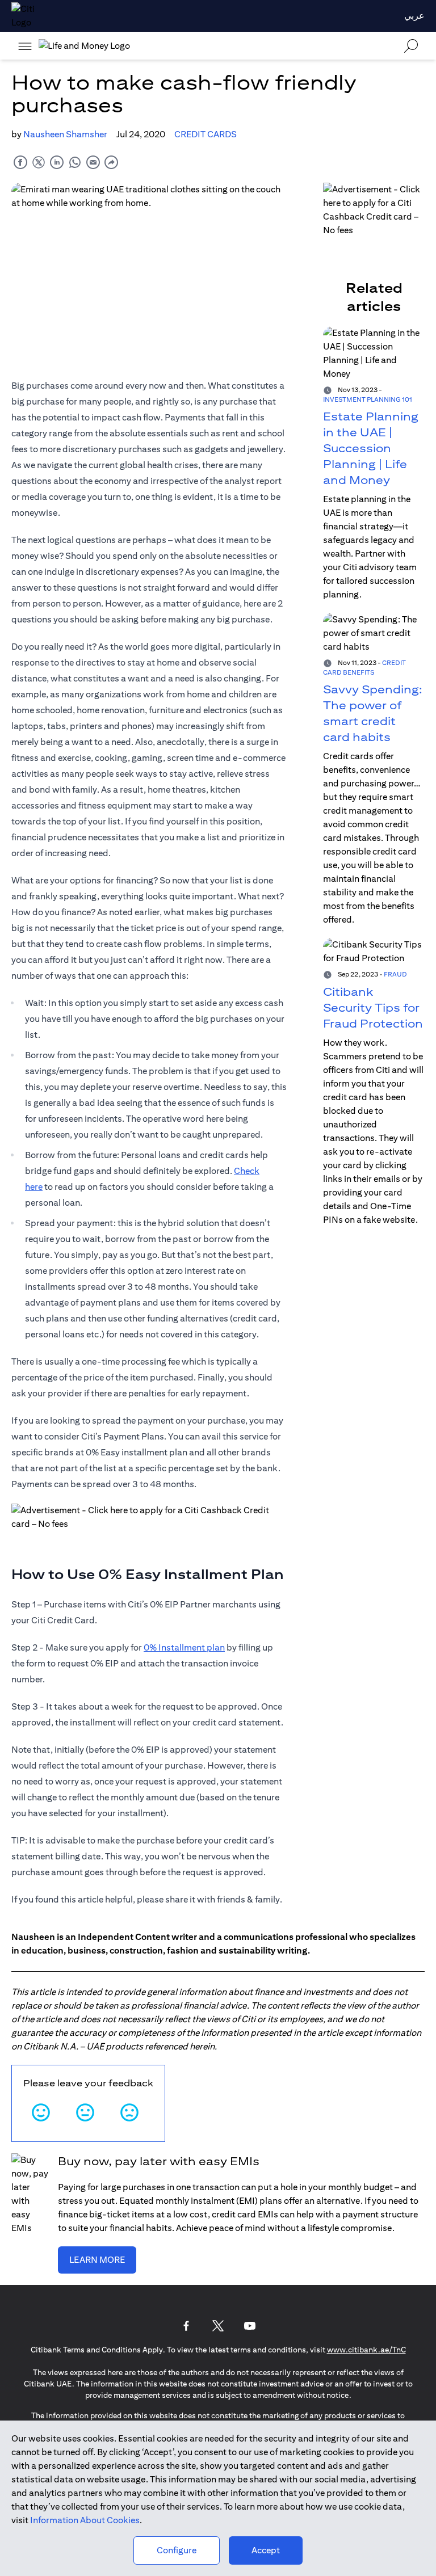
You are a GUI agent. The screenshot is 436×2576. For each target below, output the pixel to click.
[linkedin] (57, 162)
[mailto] (93, 162)
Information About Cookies (85, 2520)
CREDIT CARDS (206, 134)
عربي (414, 16)
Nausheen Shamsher (65, 134)
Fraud (395, 974)
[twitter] (39, 162)
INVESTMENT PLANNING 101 (368, 399)
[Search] (411, 46)
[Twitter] (218, 2326)
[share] (111, 162)
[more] (25, 46)
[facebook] (20, 162)
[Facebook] (186, 2326)
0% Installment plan (184, 1647)
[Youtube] (250, 2326)
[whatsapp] (75, 162)
